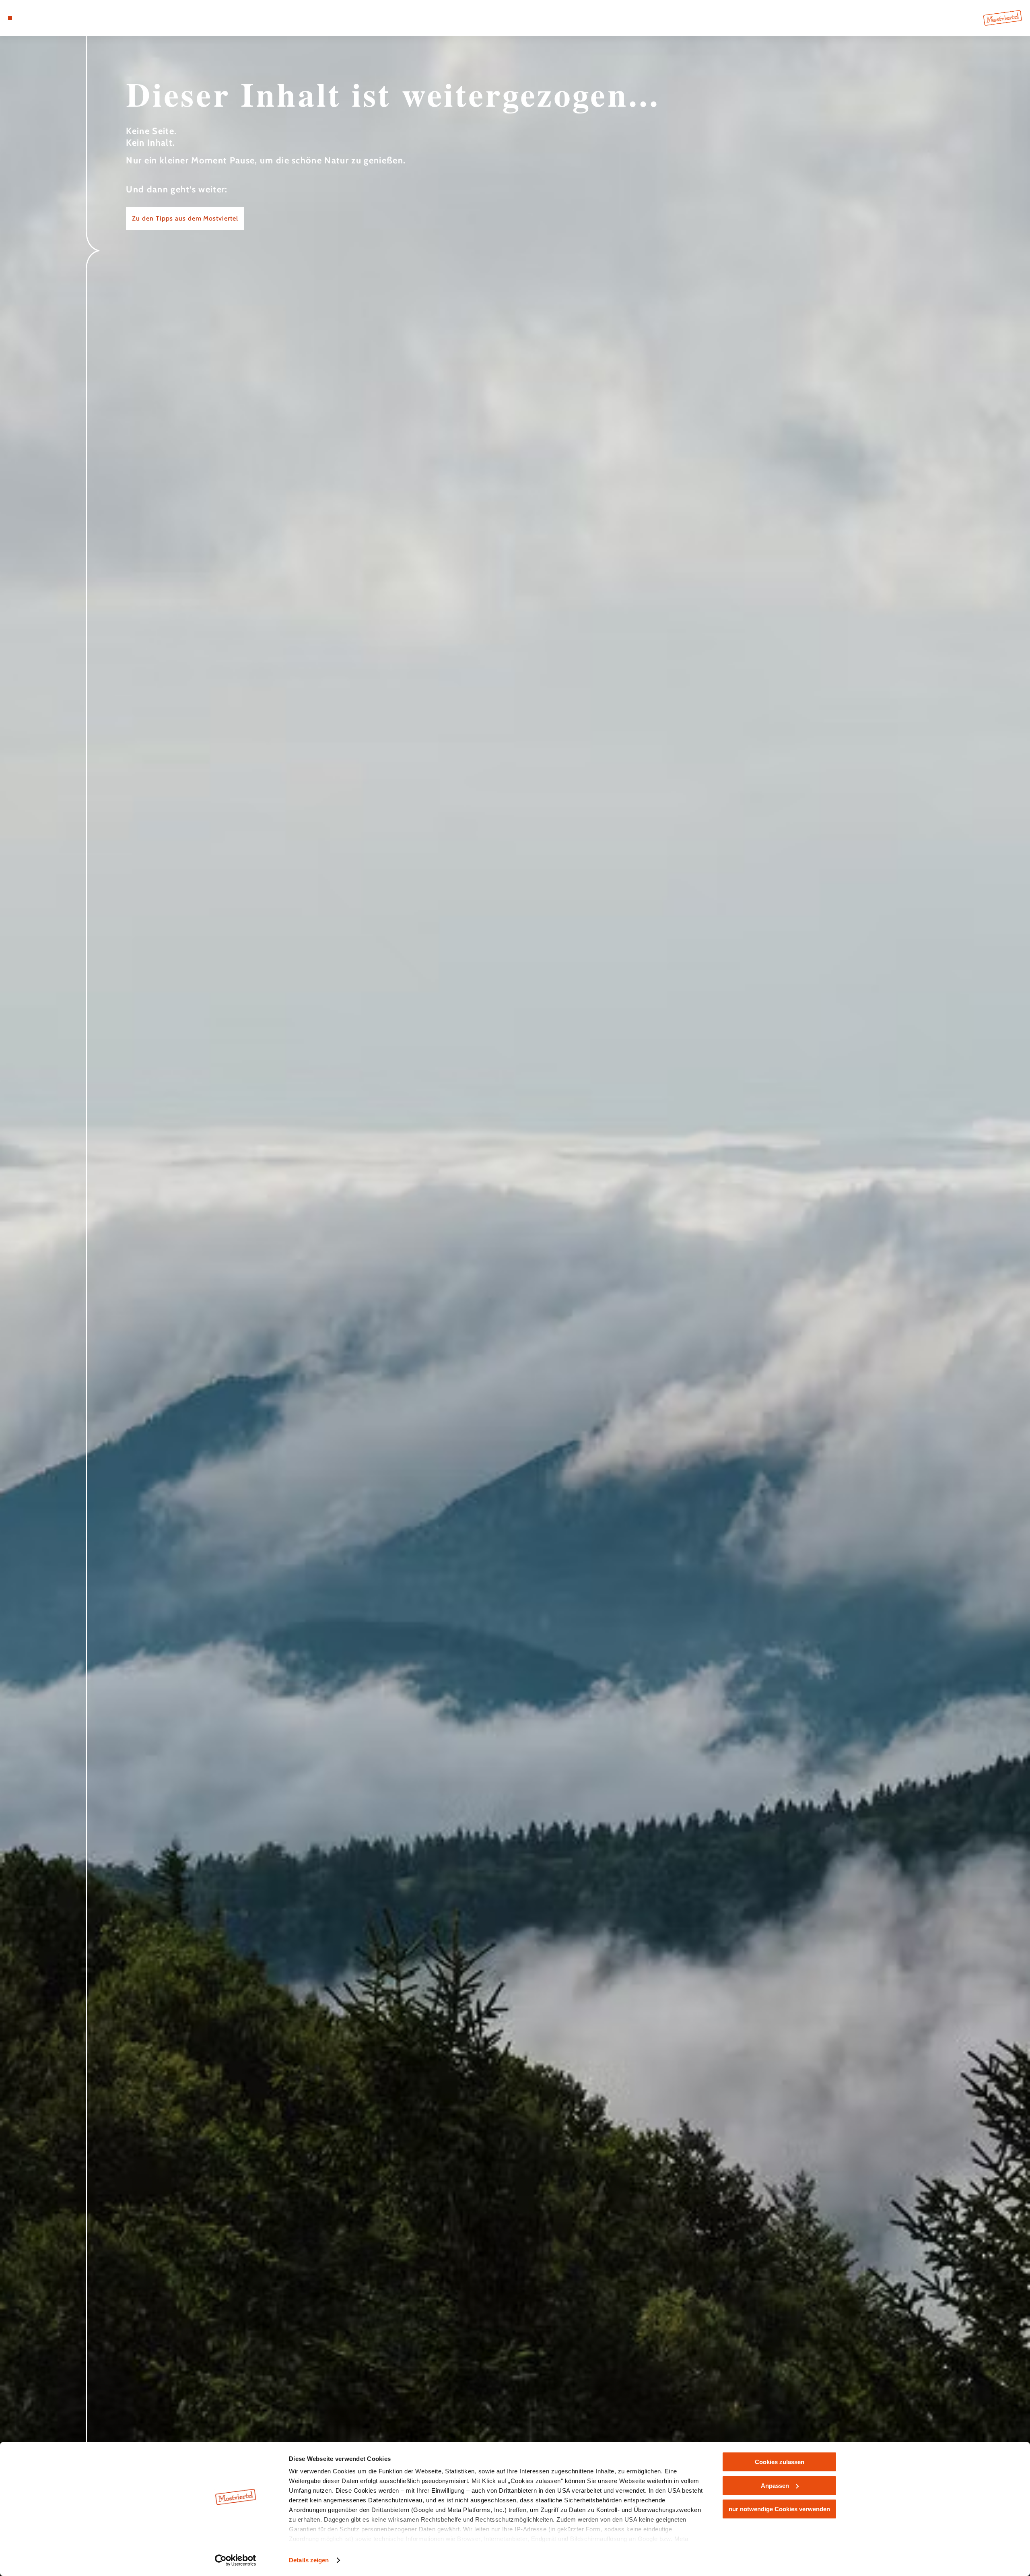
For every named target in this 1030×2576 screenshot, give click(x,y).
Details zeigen (309, 2560)
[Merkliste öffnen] (44, 18)
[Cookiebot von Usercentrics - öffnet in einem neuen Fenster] (236, 2560)
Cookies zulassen (780, 2462)
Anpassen (775, 2486)
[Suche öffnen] (56, 18)
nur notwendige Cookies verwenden (779, 2509)
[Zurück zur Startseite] (1003, 18)
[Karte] (32, 18)
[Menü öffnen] (10, 18)
